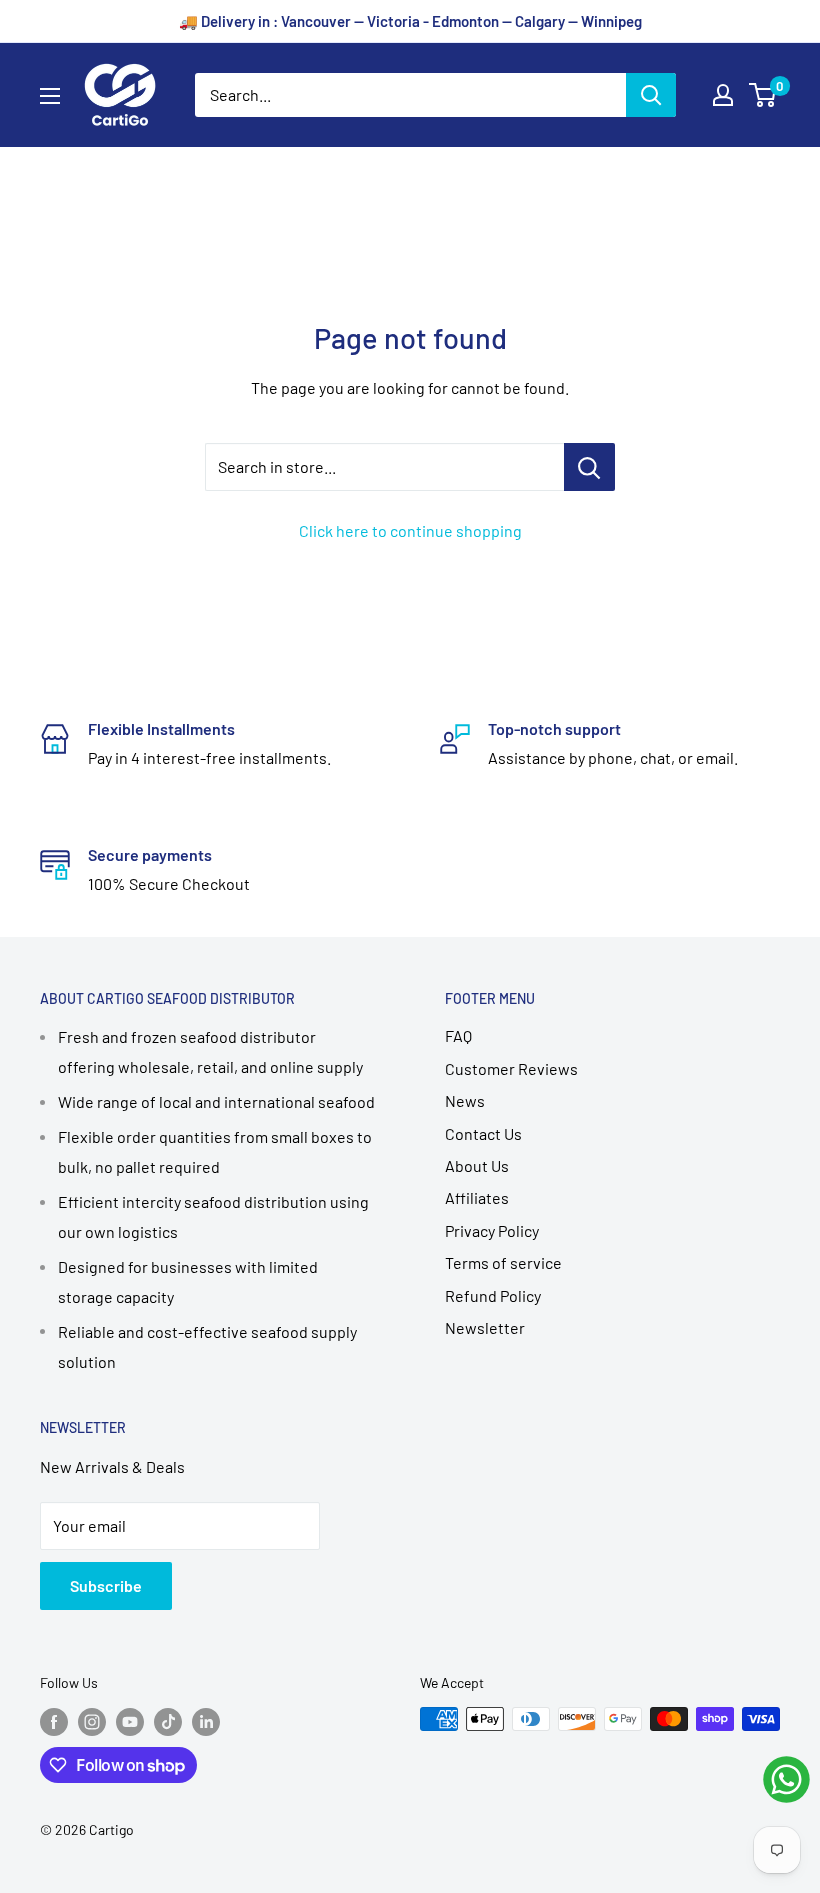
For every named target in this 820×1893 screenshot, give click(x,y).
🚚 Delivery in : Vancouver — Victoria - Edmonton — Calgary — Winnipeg (410, 21)
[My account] (723, 95)
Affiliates (477, 1197)
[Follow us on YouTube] (130, 1721)
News (465, 1100)
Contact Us (483, 1133)
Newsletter (485, 1327)
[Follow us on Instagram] (92, 1721)
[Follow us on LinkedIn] (206, 1721)
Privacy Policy (492, 1230)
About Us (477, 1165)
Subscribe (106, 1585)
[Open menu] (50, 96)
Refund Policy (493, 1295)
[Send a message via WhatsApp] (786, 1779)
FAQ (458, 1035)
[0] (763, 95)
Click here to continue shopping (410, 530)
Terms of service (503, 1262)
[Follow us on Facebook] (54, 1721)
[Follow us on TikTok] (168, 1721)
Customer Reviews (511, 1068)
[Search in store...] (589, 467)
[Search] (651, 95)
